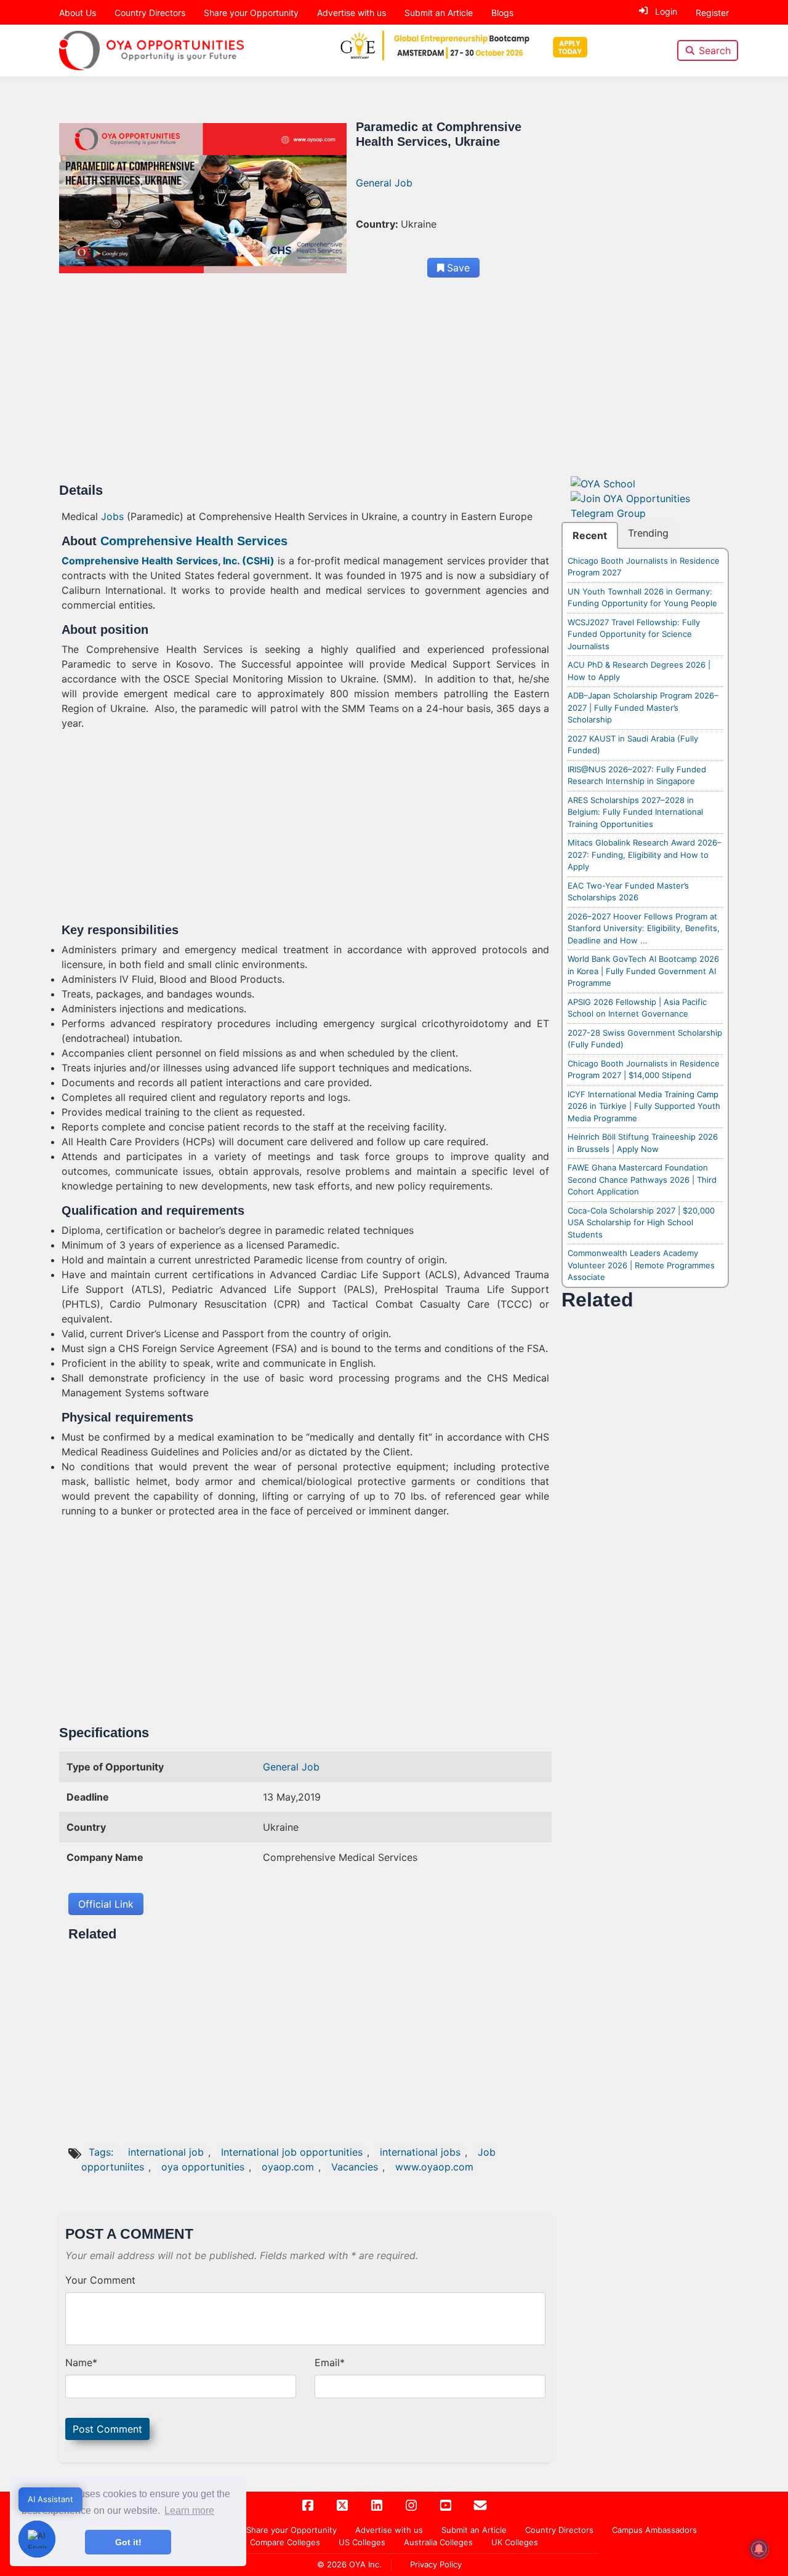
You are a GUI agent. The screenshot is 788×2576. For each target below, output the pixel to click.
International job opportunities (292, 2152)
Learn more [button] (189, 2510)
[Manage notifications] (759, 2549)
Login (666, 11)
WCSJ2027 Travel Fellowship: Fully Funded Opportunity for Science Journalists (634, 634)
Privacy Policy (436, 2564)
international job (166, 2152)
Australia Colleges (438, 2542)
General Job (384, 183)
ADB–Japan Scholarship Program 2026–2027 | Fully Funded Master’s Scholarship (643, 707)
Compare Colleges (285, 2542)
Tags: (103, 2152)
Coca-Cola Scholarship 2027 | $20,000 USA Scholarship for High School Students (641, 1222)
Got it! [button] (128, 2542)
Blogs (502, 13)
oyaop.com (288, 2167)
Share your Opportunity (251, 13)
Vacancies (355, 2167)
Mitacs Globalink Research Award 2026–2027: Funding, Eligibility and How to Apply (645, 854)
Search (715, 50)
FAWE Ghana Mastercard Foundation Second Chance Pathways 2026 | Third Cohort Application (642, 1179)
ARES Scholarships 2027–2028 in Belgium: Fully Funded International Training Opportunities (635, 812)
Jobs (112, 516)
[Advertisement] (305, 391)
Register (712, 13)
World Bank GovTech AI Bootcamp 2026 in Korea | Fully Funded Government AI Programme (643, 971)
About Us (78, 13)
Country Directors (150, 13)
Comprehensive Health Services (192, 541)
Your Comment (100, 2280)
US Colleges (362, 2542)
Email (330, 2362)
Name (81, 2362)
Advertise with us (352, 13)
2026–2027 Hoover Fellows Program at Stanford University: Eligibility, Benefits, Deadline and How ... (644, 928)
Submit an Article (439, 13)
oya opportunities (203, 2167)
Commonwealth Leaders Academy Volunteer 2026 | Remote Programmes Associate (641, 1265)
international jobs (420, 2152)
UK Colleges (515, 2542)
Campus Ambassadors (654, 2530)
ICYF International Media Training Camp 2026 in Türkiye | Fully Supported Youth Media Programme (644, 1106)
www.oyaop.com (434, 2167)
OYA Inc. (365, 2564)
